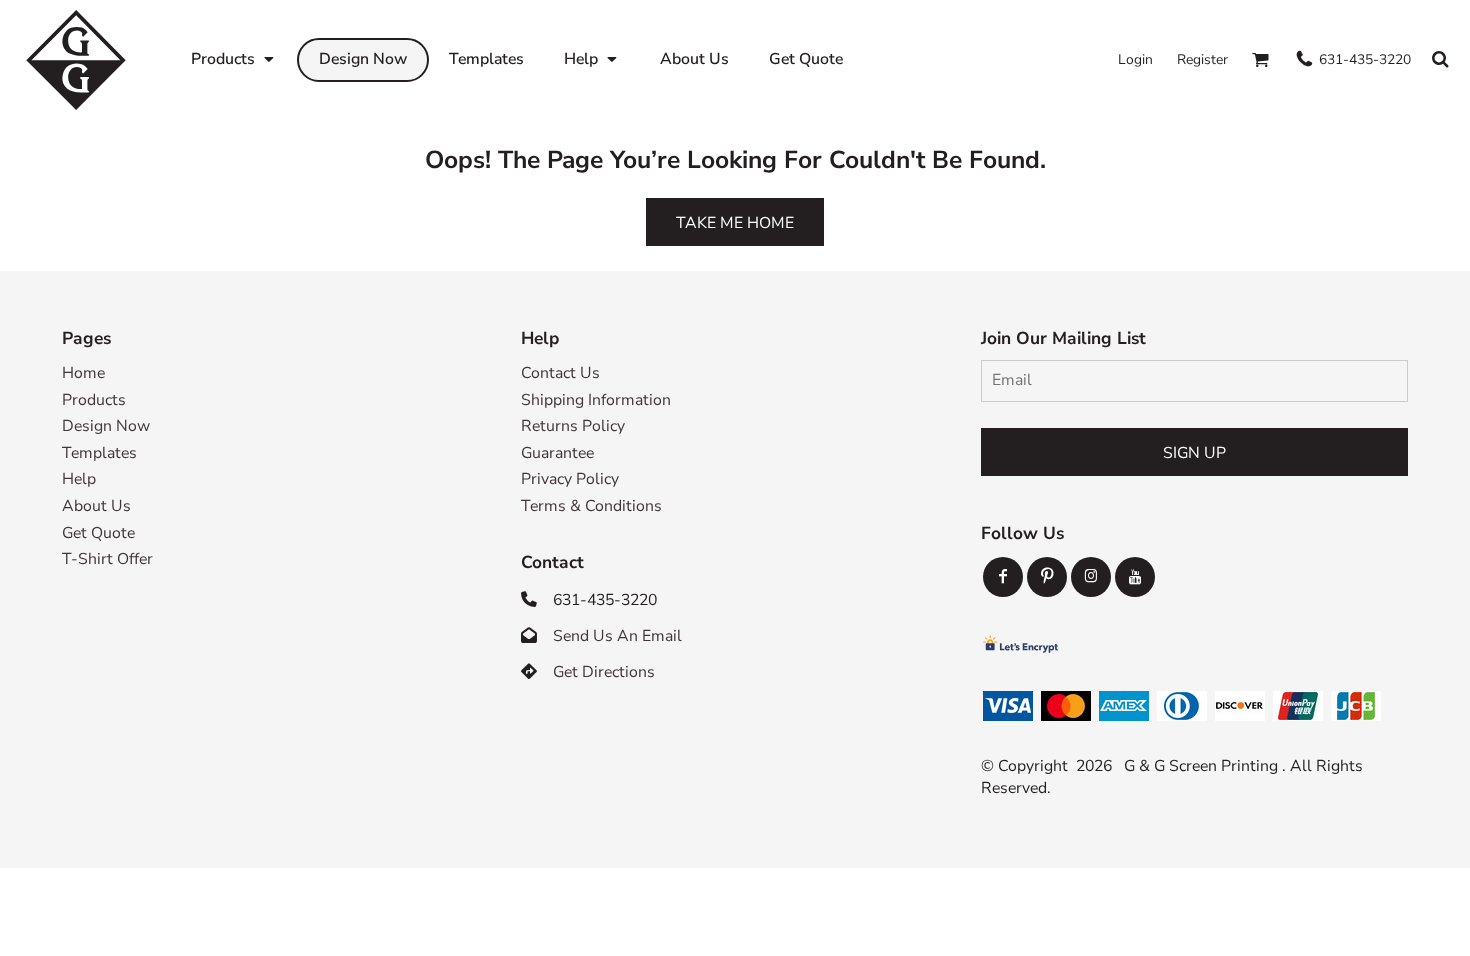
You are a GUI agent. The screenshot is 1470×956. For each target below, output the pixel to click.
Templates (99, 453)
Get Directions (604, 672)
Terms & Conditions (591, 506)
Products (94, 400)
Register (1202, 59)
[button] (234, 59)
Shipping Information (596, 400)
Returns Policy (573, 426)
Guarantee (557, 453)
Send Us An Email (617, 636)
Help (79, 479)
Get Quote (98, 533)
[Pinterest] (1047, 577)
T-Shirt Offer (107, 559)
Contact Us (560, 373)
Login (1135, 59)
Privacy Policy (570, 479)
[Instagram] (1091, 577)
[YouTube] (1135, 577)
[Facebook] (1003, 577)
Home (83, 373)
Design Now (106, 426)
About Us (96, 506)
